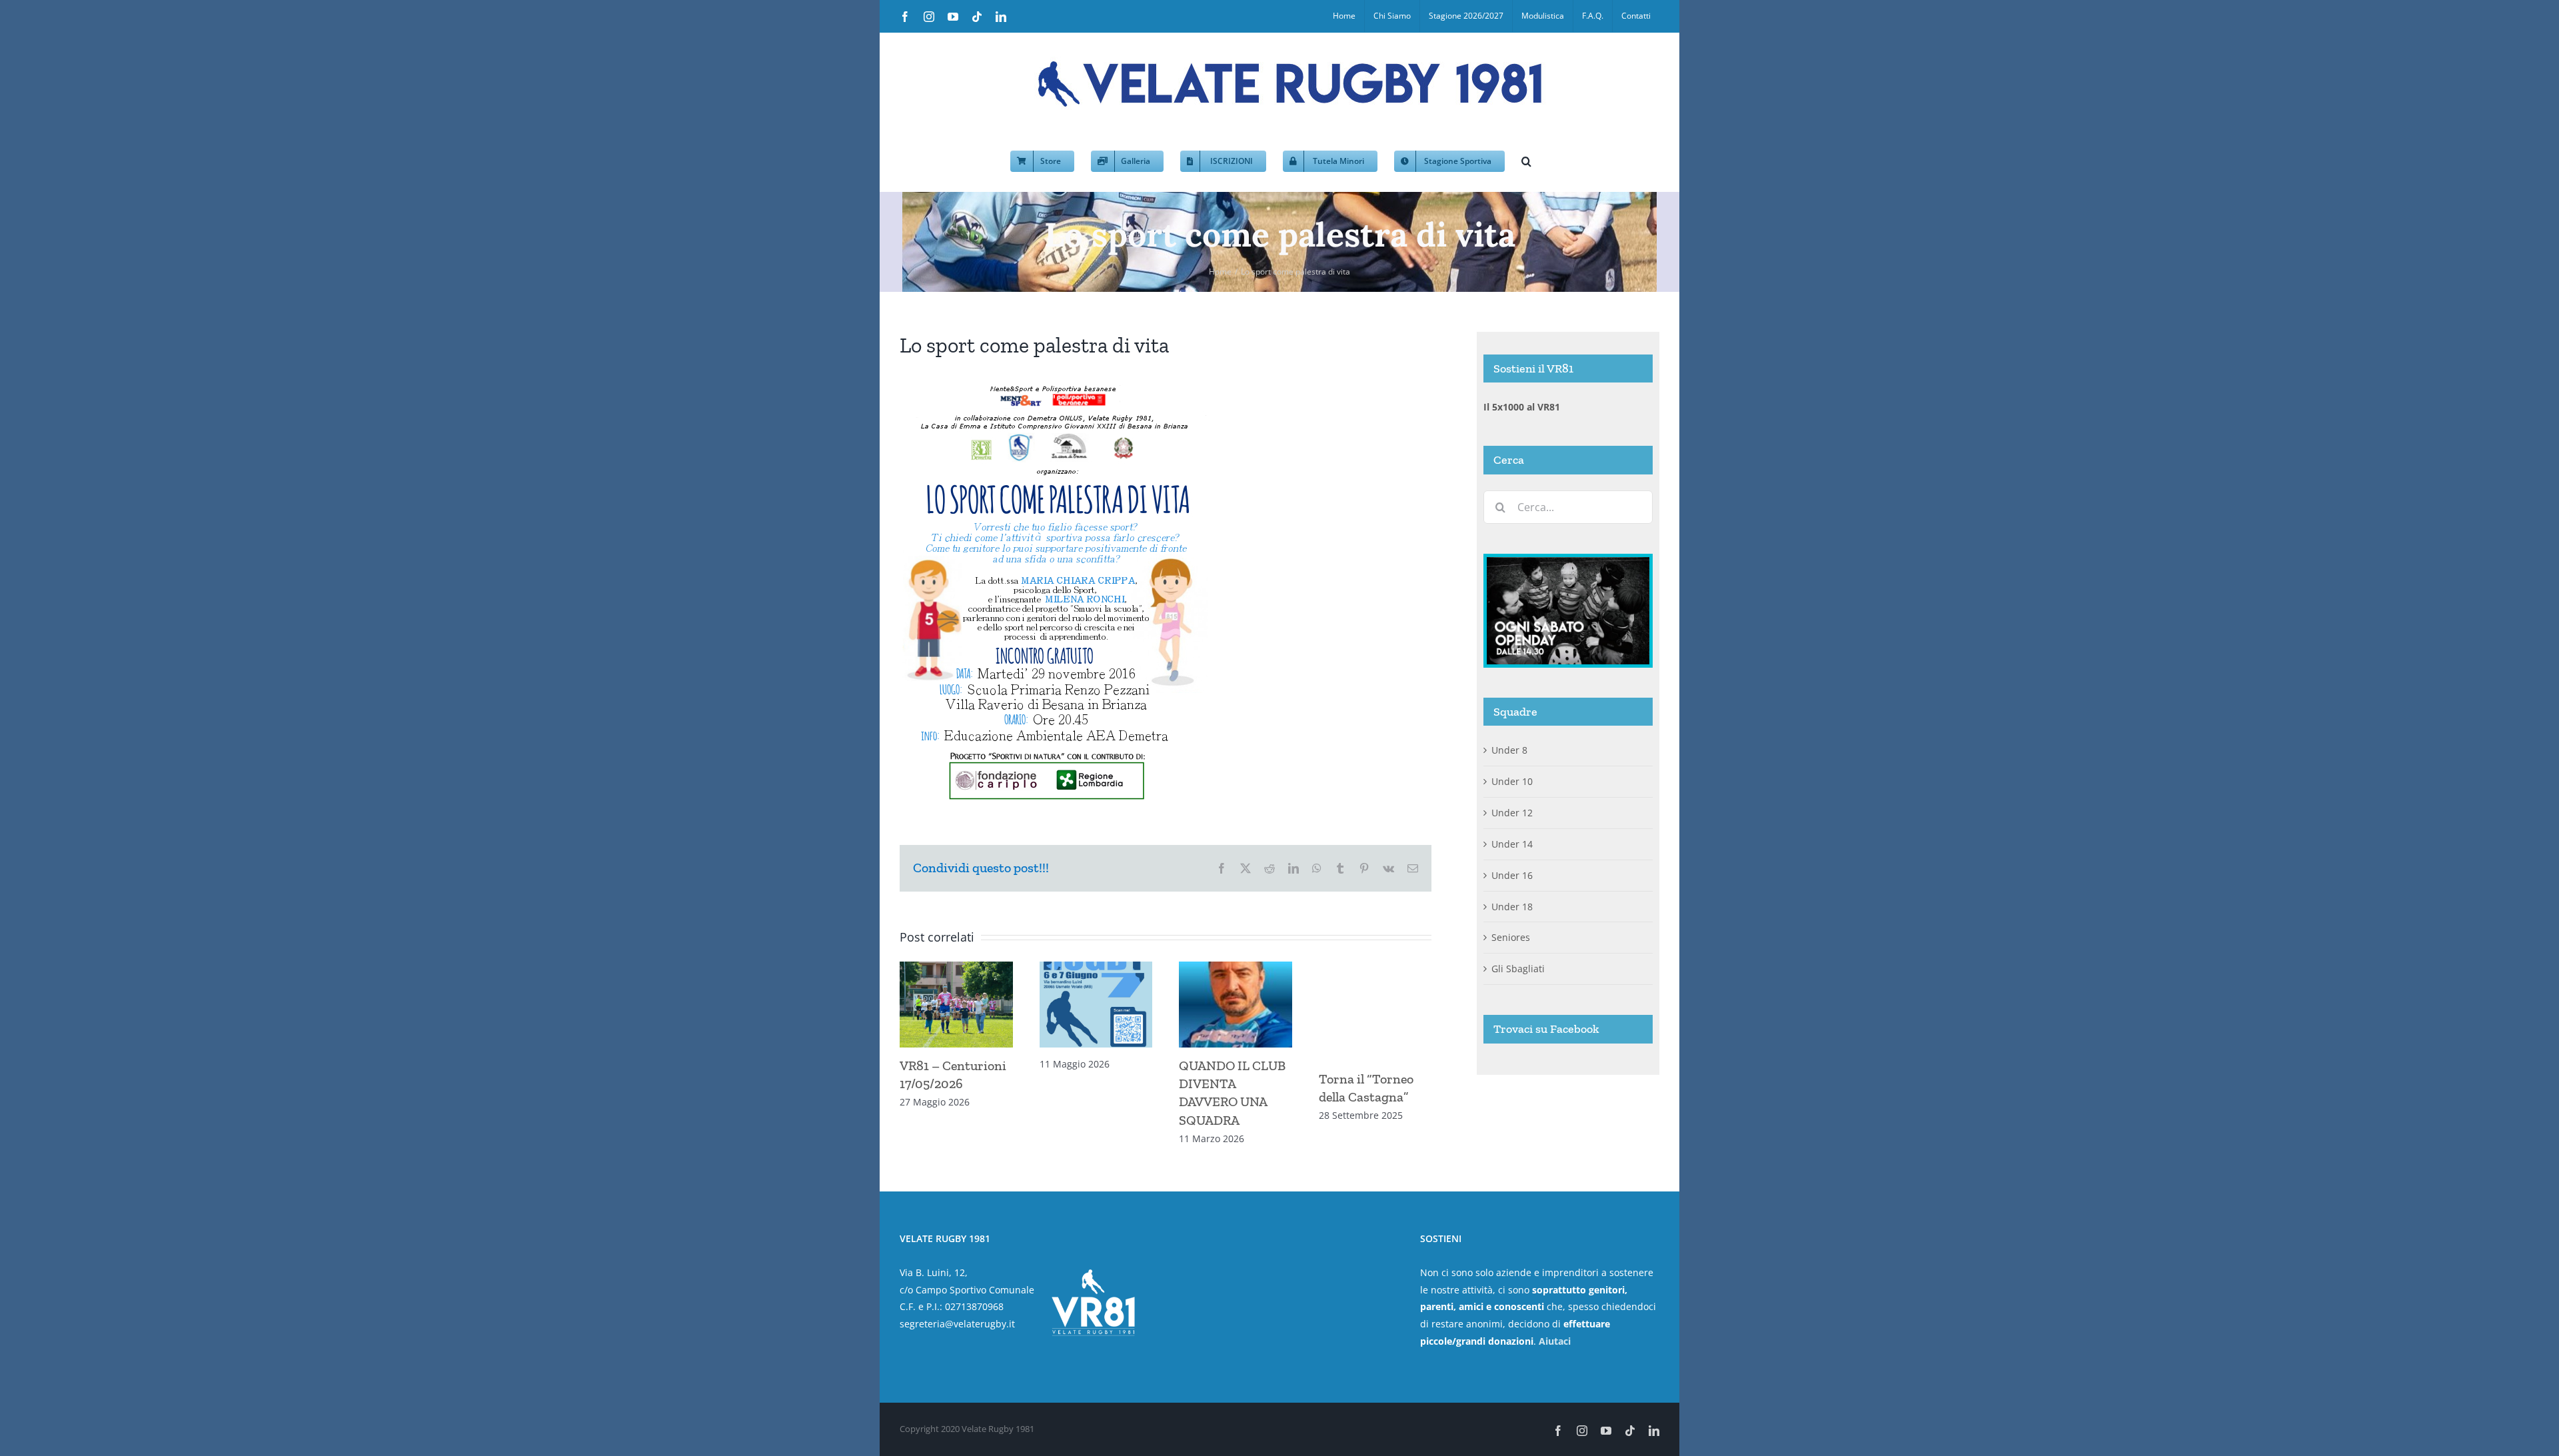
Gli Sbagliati (1518, 969)
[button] (1526, 160)
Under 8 (1509, 750)
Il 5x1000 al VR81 (1522, 407)
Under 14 (1512, 844)
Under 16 (1512, 875)
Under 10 (1512, 781)
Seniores (1511, 937)
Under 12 (1512, 813)
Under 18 (1512, 907)
